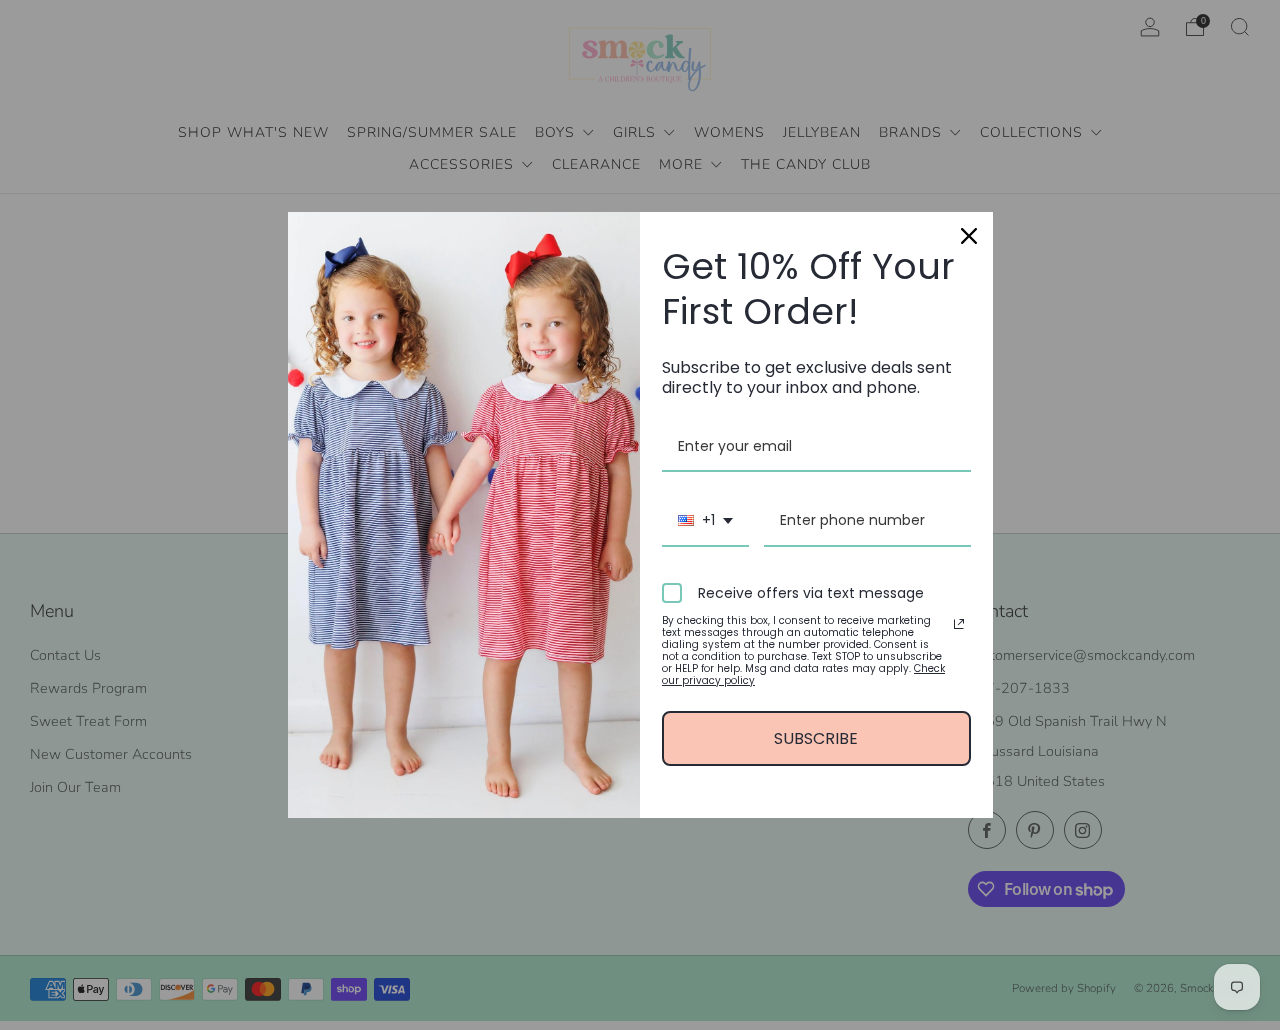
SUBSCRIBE (816, 738)
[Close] (969, 236)
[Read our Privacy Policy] (959, 624)
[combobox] (705, 521)
